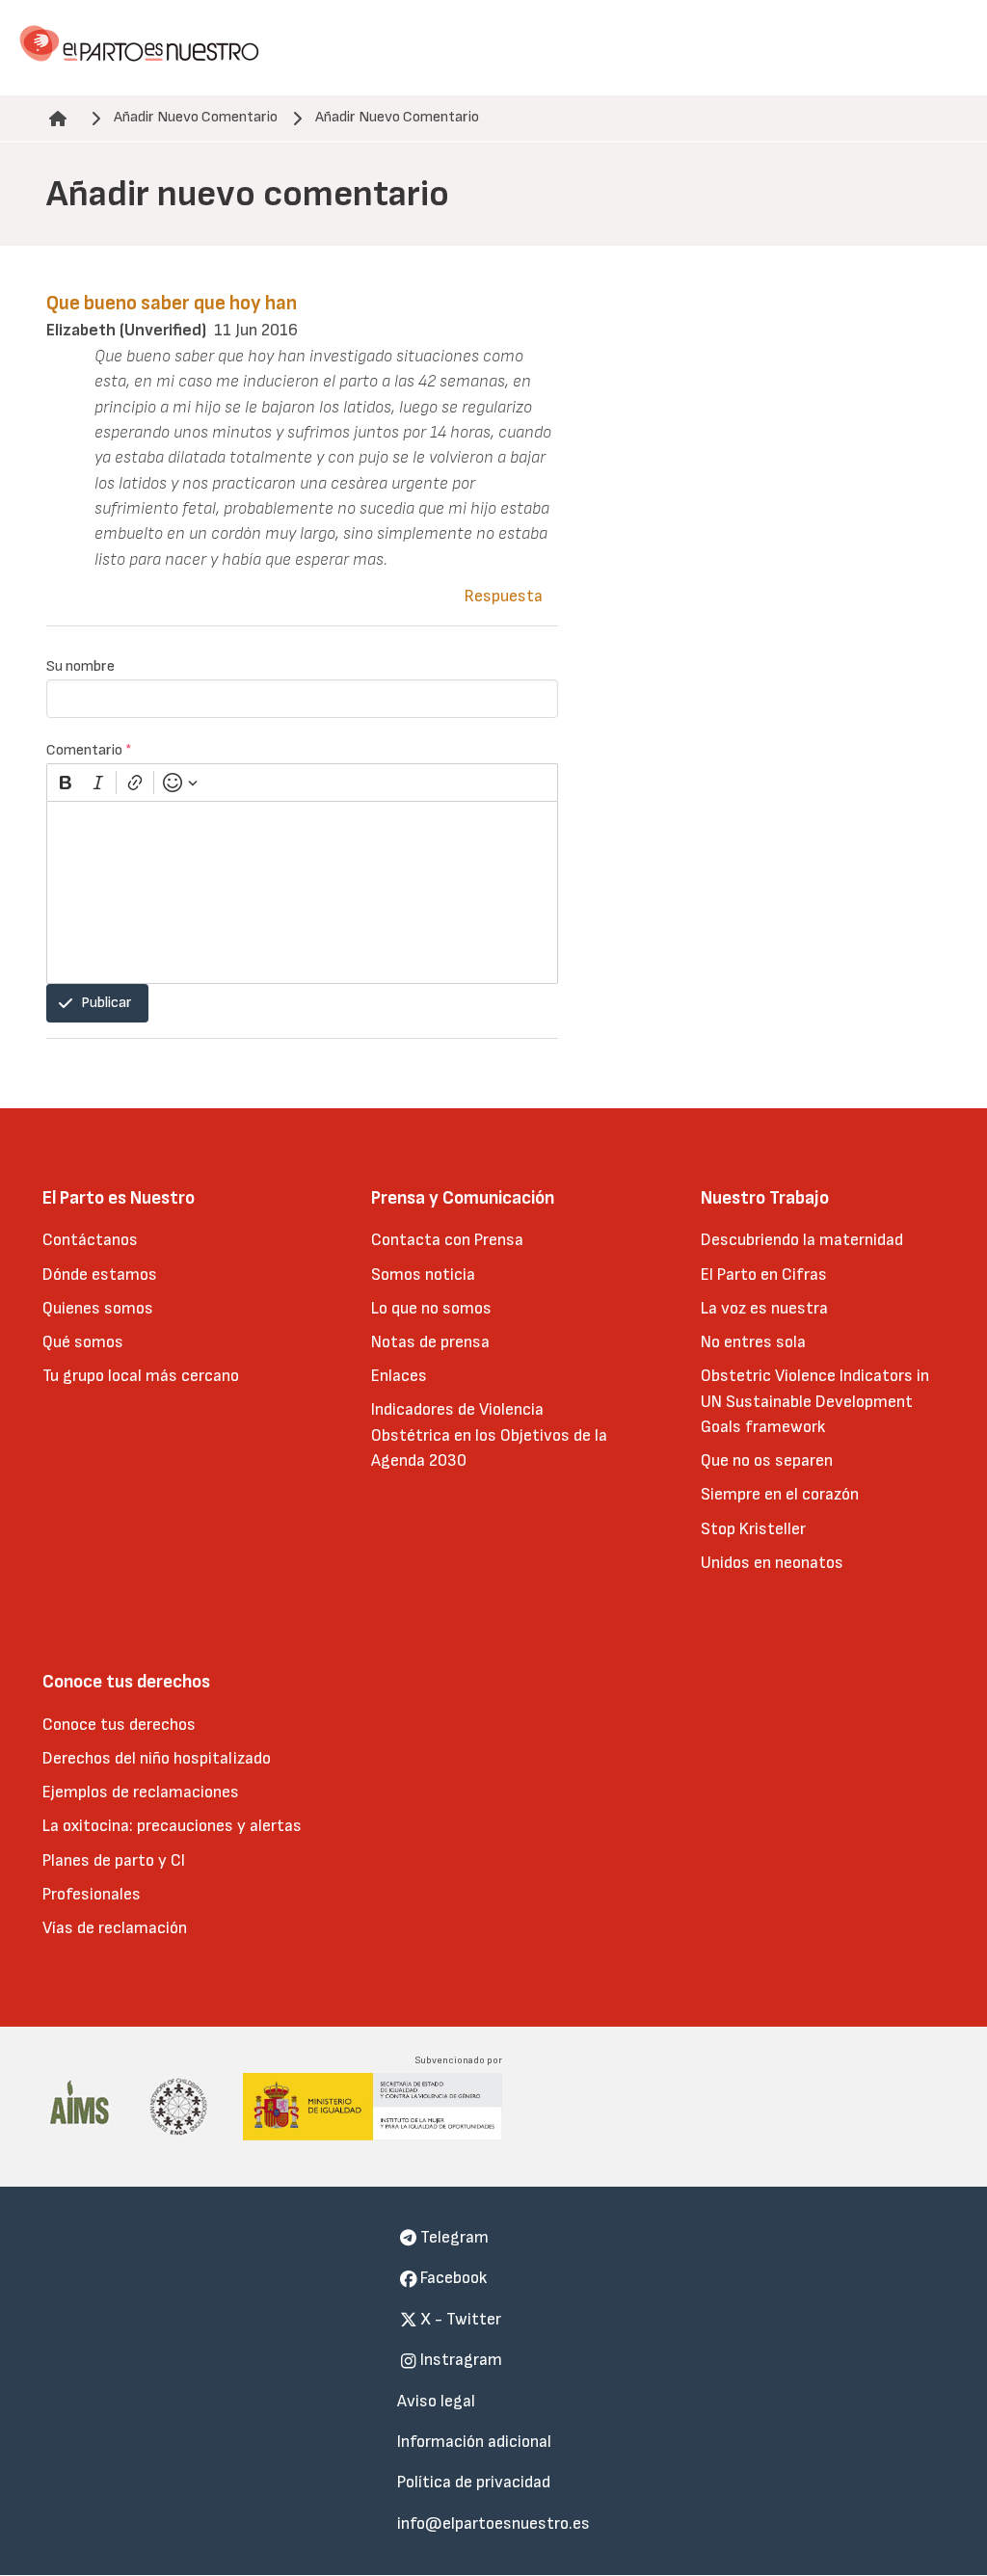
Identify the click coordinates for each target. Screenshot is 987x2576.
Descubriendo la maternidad (802, 1240)
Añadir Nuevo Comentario (196, 117)
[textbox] (302, 892)
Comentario (89, 750)
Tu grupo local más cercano (141, 1376)
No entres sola (753, 1342)
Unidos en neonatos (772, 1563)
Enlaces (399, 1376)
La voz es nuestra (764, 1308)
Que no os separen (767, 1461)
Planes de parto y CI (114, 1860)
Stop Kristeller (753, 1529)
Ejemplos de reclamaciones (141, 1792)
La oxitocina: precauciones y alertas (172, 1826)
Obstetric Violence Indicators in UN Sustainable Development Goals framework (815, 1401)
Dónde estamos (100, 1275)
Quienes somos (98, 1308)
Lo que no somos (431, 1308)
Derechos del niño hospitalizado (157, 1758)
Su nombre (80, 666)
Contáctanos (90, 1240)
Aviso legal (436, 2401)
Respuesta (504, 596)
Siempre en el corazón (780, 1494)
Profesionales (92, 1894)
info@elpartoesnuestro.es (493, 2523)
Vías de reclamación (115, 1928)
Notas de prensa (430, 1342)
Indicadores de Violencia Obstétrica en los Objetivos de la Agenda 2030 (489, 1435)
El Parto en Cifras (764, 1275)
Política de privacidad (474, 2482)
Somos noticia (423, 1275)
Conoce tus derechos (119, 1725)
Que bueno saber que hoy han (172, 303)
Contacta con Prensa (447, 1240)
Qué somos (83, 1342)
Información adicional (474, 2442)
